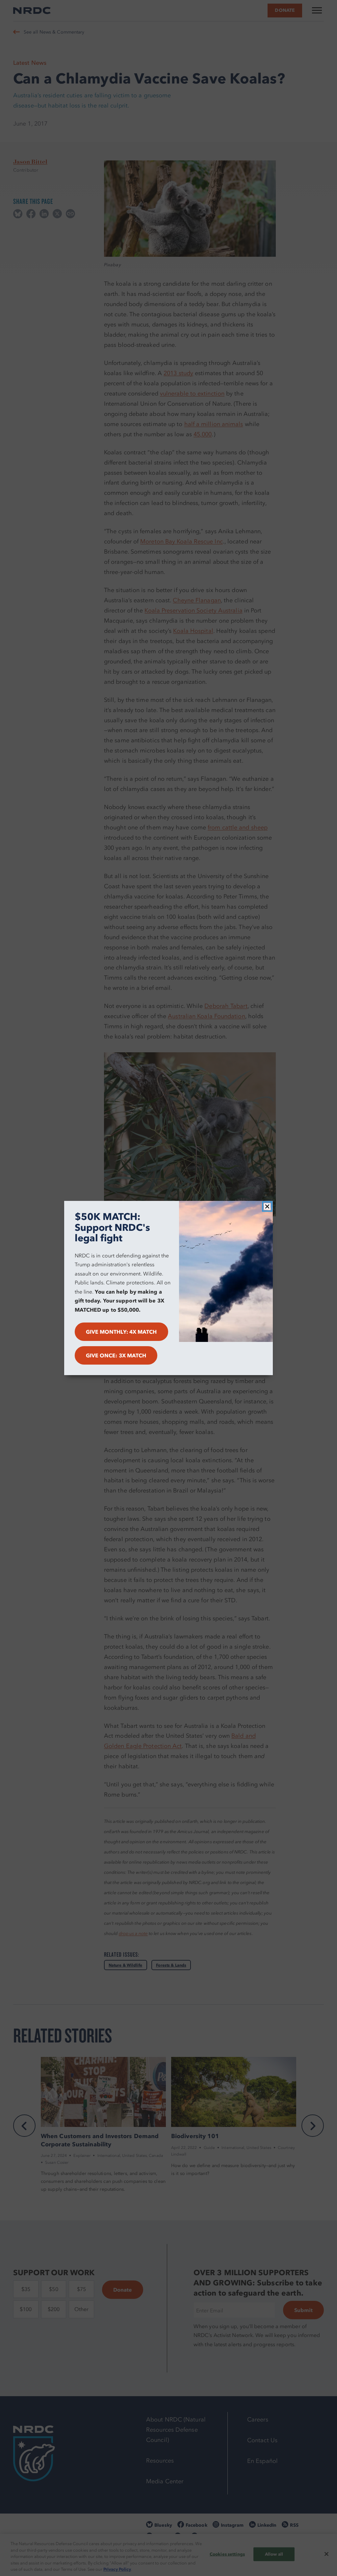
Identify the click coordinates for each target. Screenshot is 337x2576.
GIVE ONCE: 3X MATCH (116, 1355)
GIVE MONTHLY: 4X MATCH (121, 1332)
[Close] (267, 1206)
